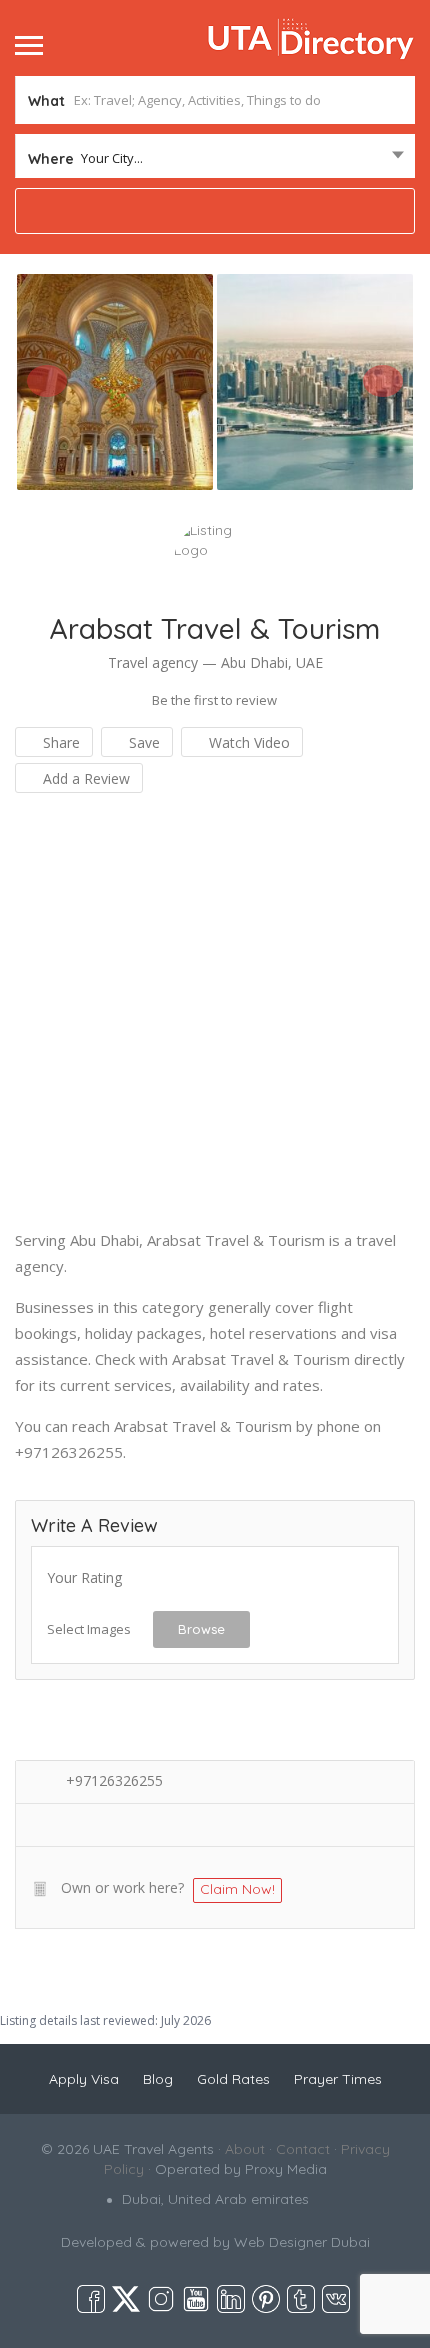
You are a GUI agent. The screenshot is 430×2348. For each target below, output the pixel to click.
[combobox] (215, 158)
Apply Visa (84, 2079)
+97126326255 (114, 1780)
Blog (158, 2079)
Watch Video (247, 742)
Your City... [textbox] (112, 158)
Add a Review (84, 778)
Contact (303, 2149)
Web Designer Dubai (302, 2242)
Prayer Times (338, 2079)
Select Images (89, 1629)
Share (59, 742)
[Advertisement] (215, 1012)
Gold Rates (233, 2079)
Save (142, 742)
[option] (115, 382)
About (245, 2149)
